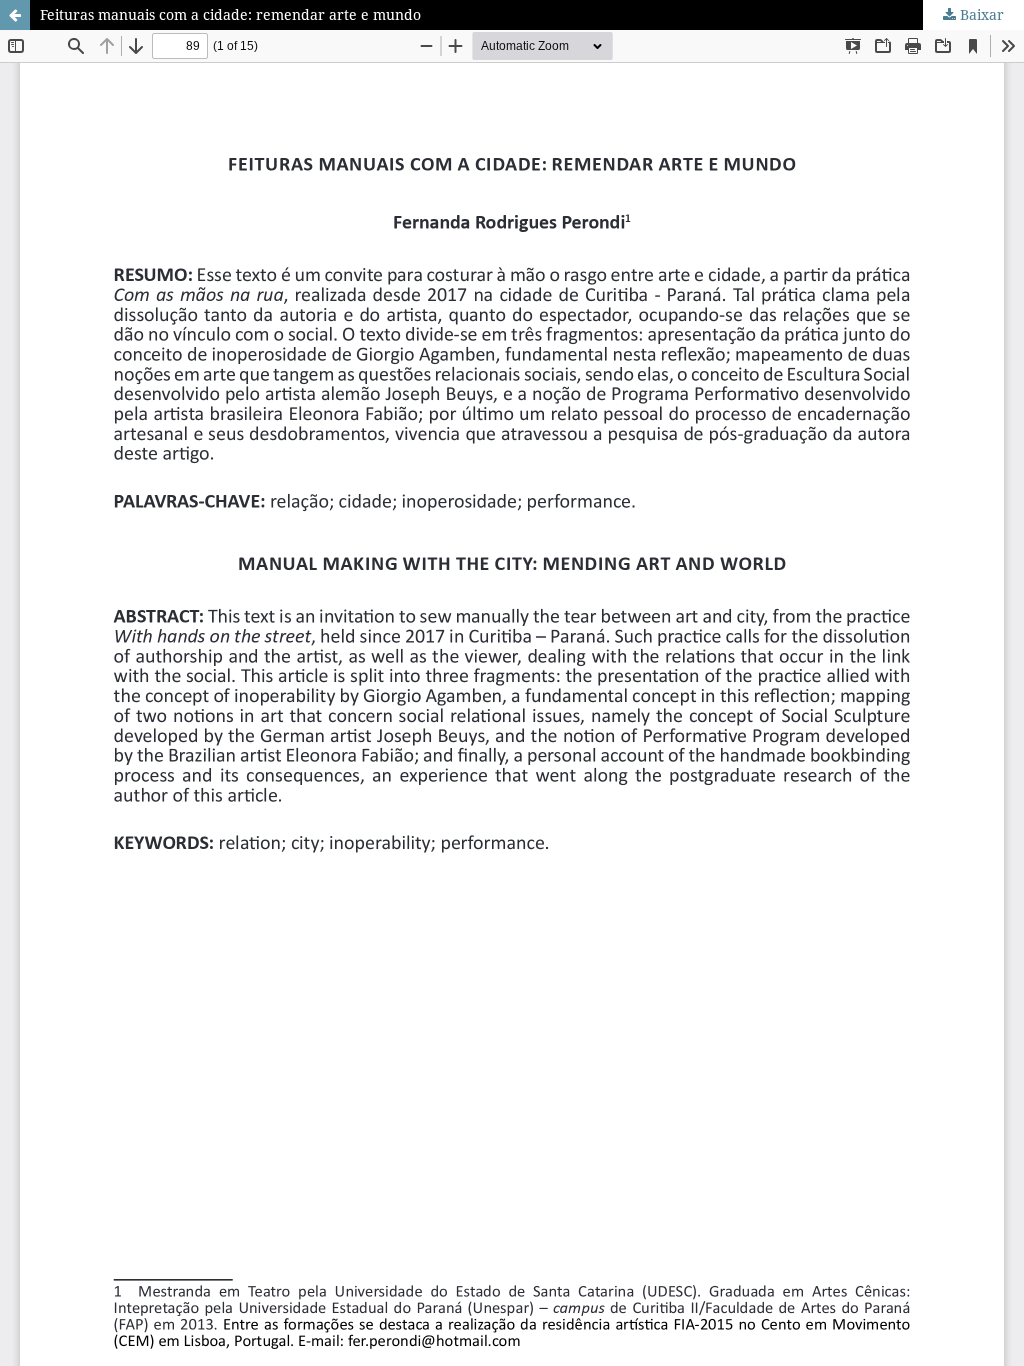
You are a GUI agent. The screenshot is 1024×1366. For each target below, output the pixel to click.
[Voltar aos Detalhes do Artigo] (15, 15)
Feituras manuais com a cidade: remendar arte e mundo (230, 14)
